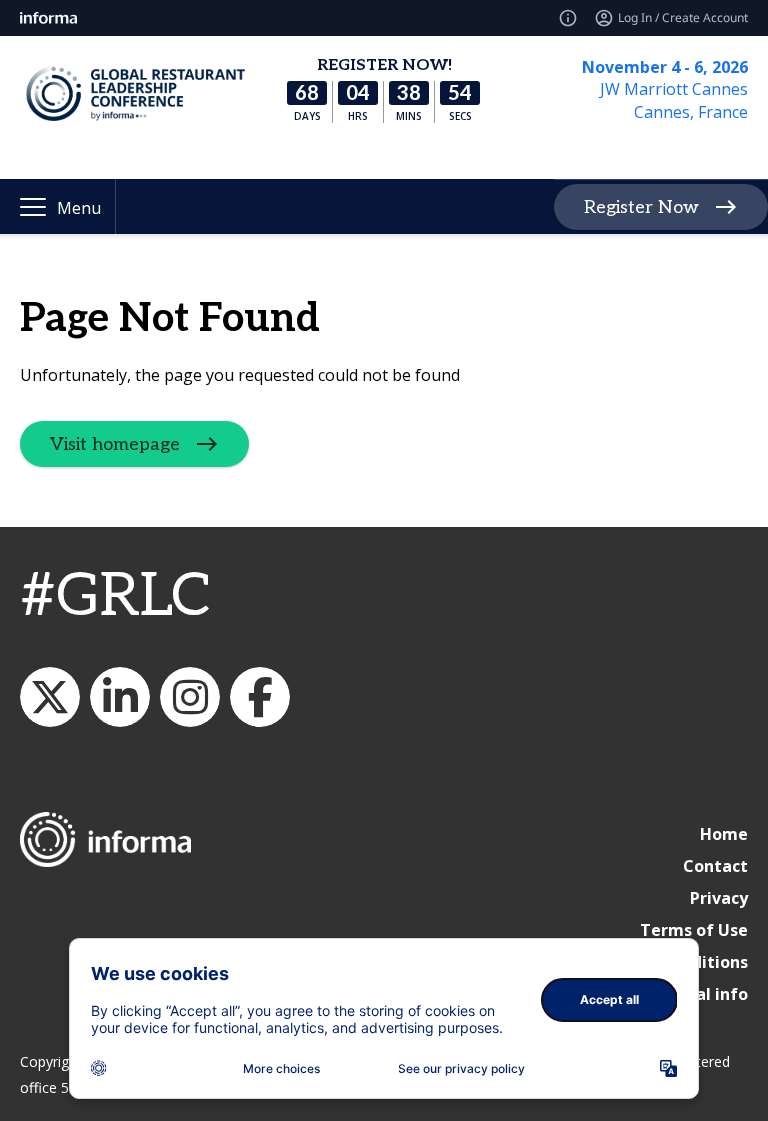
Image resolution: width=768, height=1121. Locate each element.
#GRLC (115, 597)
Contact (715, 866)
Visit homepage (115, 444)
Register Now (641, 207)
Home (724, 834)
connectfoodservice (190, 697)
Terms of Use (694, 930)
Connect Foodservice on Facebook (260, 697)
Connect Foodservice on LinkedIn (120, 697)
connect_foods (50, 697)
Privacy (719, 898)
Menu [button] (79, 208)
